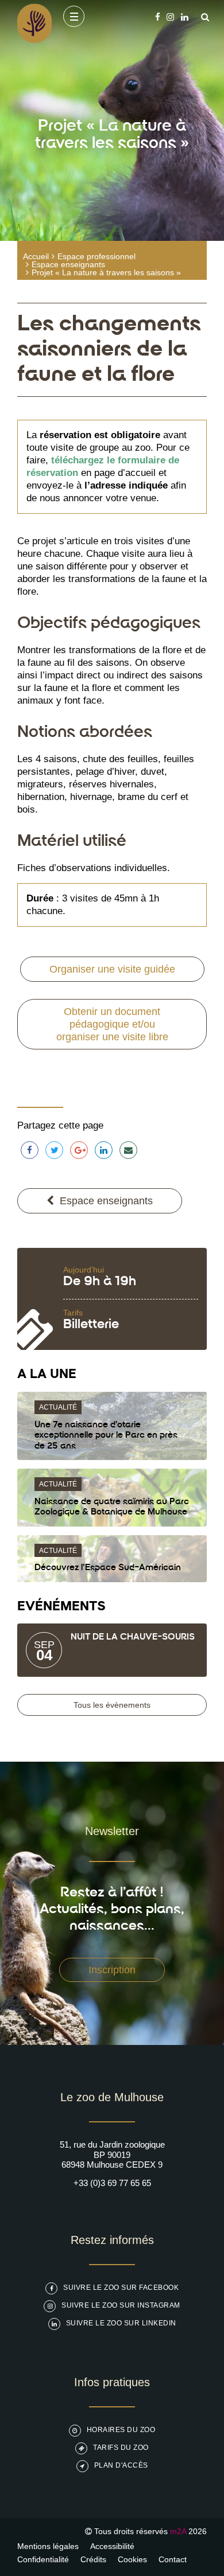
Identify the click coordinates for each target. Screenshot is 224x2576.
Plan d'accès (121, 2465)
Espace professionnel (96, 256)
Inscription (112, 1970)
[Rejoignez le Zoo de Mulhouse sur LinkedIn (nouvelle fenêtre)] (185, 17)
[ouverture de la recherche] (202, 17)
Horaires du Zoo (121, 2430)
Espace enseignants (68, 264)
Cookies (132, 2559)
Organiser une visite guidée (112, 969)
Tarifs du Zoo (121, 2448)
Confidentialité (43, 2559)
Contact (173, 2559)
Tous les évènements (112, 1705)
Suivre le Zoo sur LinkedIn (121, 2323)
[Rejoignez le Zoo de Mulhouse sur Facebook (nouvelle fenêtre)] (158, 17)
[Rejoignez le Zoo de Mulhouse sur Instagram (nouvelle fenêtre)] (170, 17)
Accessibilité (112, 2546)
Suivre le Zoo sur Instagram (121, 2305)
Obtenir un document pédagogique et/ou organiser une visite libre (112, 1024)
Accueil (36, 256)
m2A (178, 2531)
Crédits (93, 2559)
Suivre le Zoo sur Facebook (121, 2288)
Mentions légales (48, 2546)
